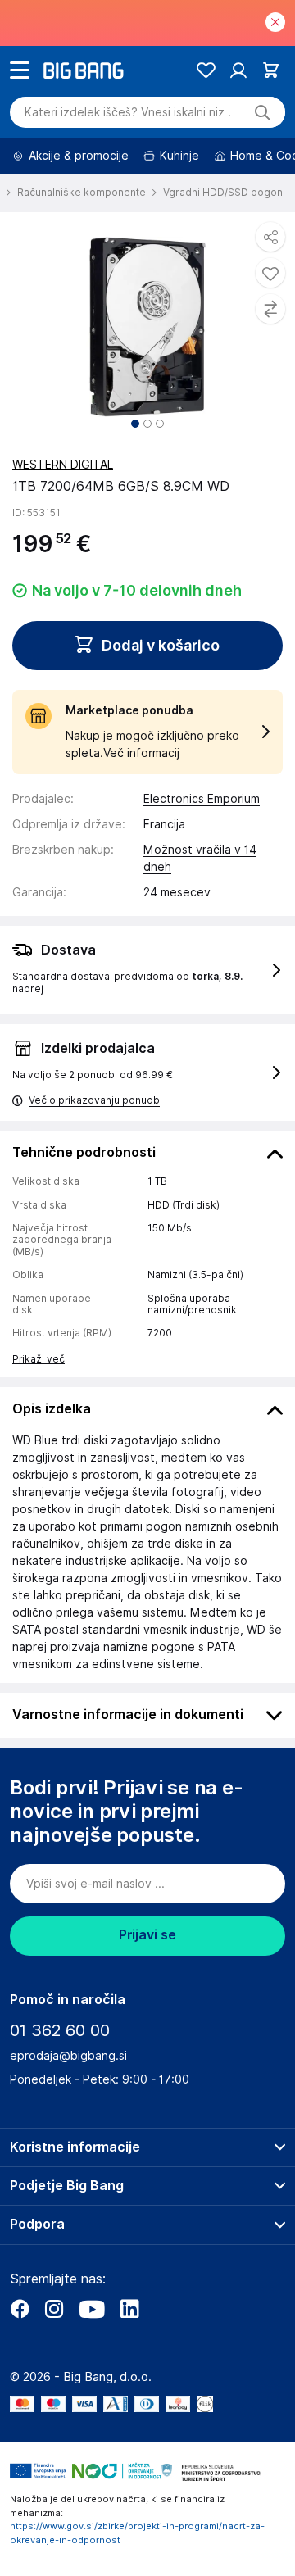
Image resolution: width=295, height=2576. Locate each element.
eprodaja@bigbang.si (68, 2056)
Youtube (92, 2309)
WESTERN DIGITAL (63, 465)
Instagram (54, 2309)
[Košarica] (271, 70)
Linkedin (129, 2309)
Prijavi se (147, 1935)
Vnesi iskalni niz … (128, 112)
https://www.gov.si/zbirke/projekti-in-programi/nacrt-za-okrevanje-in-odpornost (137, 2533)
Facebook (20, 2309)
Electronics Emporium (202, 799)
